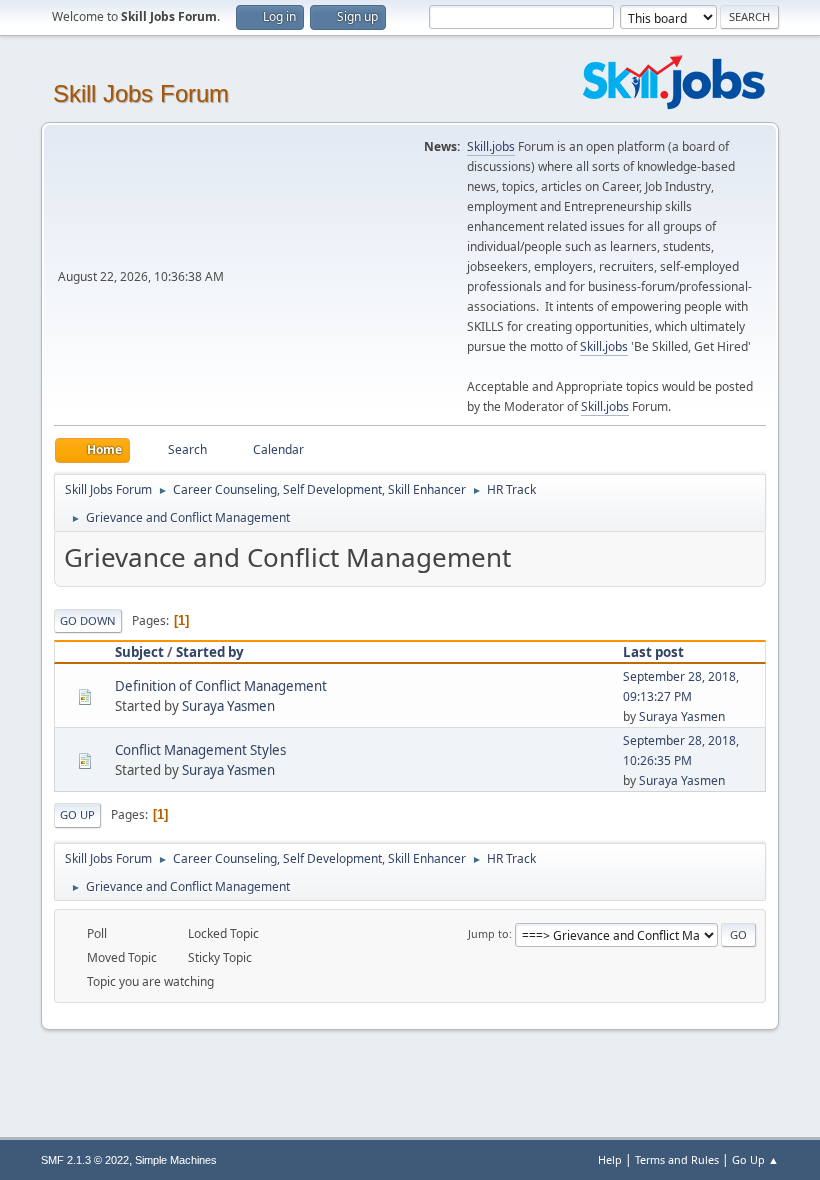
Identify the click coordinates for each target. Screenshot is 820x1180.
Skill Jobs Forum (141, 93)
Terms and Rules (677, 1159)
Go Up (77, 814)
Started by (210, 652)
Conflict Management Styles (200, 750)
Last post (653, 652)
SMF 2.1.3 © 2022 (85, 1160)
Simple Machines (176, 1160)
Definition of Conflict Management (221, 686)
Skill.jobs (491, 146)
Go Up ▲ (755, 1159)
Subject (139, 652)
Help (610, 1159)
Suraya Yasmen (228, 706)
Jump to (488, 933)
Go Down (88, 620)
